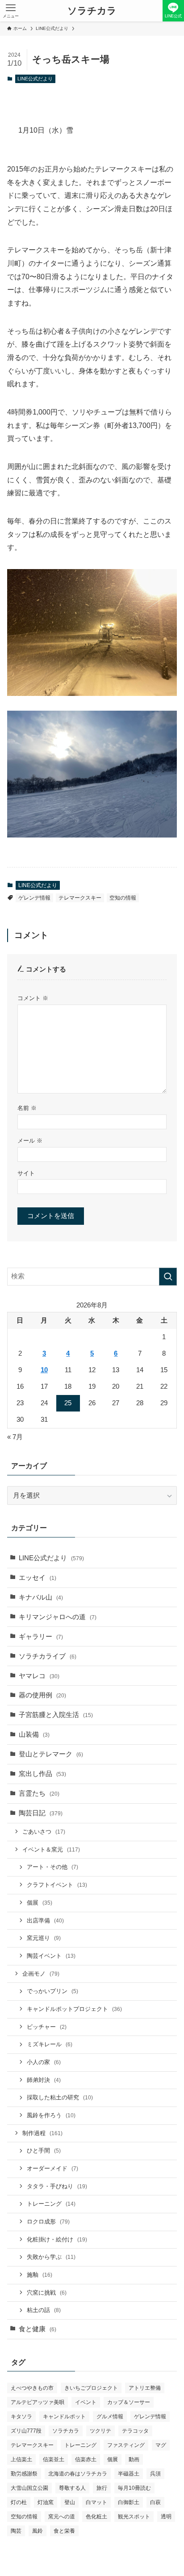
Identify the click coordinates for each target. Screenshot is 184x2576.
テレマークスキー (80, 898)
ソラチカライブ (48, 1656)
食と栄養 (64, 2531)
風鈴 (38, 2531)
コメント (33, 998)
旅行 (102, 2488)
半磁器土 (129, 2474)
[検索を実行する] (168, 1277)
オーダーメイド (52, 2168)
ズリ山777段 (26, 2431)
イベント (86, 2402)
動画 (134, 2459)
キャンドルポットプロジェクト (74, 2009)
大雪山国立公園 (29, 2488)
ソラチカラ (92, 11)
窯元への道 (62, 2517)
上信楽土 (21, 2459)
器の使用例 (42, 1695)
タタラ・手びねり (57, 2186)
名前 (27, 1108)
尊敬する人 (72, 2488)
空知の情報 (123, 898)
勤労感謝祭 (24, 2474)
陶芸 (16, 2531)
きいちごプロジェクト (91, 2388)
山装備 (34, 1734)
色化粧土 (96, 2517)
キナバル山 (41, 1597)
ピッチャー (47, 2027)
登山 (70, 2502)
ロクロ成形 (48, 2222)
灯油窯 (46, 2502)
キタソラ (21, 2417)
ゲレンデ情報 (34, 898)
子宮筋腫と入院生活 (56, 1715)
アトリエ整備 (145, 2388)
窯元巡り (44, 1938)
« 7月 (15, 1437)
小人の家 (44, 2062)
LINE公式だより (35, 79)
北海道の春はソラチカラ (78, 2474)
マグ (161, 2445)
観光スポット (134, 2517)
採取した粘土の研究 (60, 2097)
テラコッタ (135, 2431)
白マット (96, 2502)
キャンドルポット (64, 2417)
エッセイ (38, 1578)
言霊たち (39, 1793)
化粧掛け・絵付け (57, 2239)
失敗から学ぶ (51, 2257)
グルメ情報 (110, 2417)
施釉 (40, 2275)
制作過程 (42, 2133)
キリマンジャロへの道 (58, 1617)
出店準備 (45, 1920)
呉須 (155, 2474)
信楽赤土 (86, 2459)
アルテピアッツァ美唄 (38, 2402)
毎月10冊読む (134, 2488)
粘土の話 (44, 2310)
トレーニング (51, 2204)
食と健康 (38, 2329)
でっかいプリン (52, 1991)
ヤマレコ (39, 1676)
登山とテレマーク (51, 1754)
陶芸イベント (51, 1956)
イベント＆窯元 (51, 1849)
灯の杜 (19, 2502)
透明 (166, 2517)
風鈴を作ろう (51, 2115)
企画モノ (41, 1974)
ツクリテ (100, 2431)
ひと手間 (44, 2151)
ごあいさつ (44, 1832)
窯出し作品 (42, 1774)
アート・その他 (52, 1867)
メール (30, 1141)
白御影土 (129, 2502)
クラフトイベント (57, 1885)
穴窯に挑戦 (47, 2293)
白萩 (155, 2502)
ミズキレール (50, 2044)
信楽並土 (54, 2459)
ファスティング (126, 2445)
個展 (40, 1903)
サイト (26, 1173)
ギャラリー (41, 1637)
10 (44, 1370)
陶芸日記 (41, 1813)
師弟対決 (44, 2080)
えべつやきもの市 (32, 2388)
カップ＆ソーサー (129, 2402)
